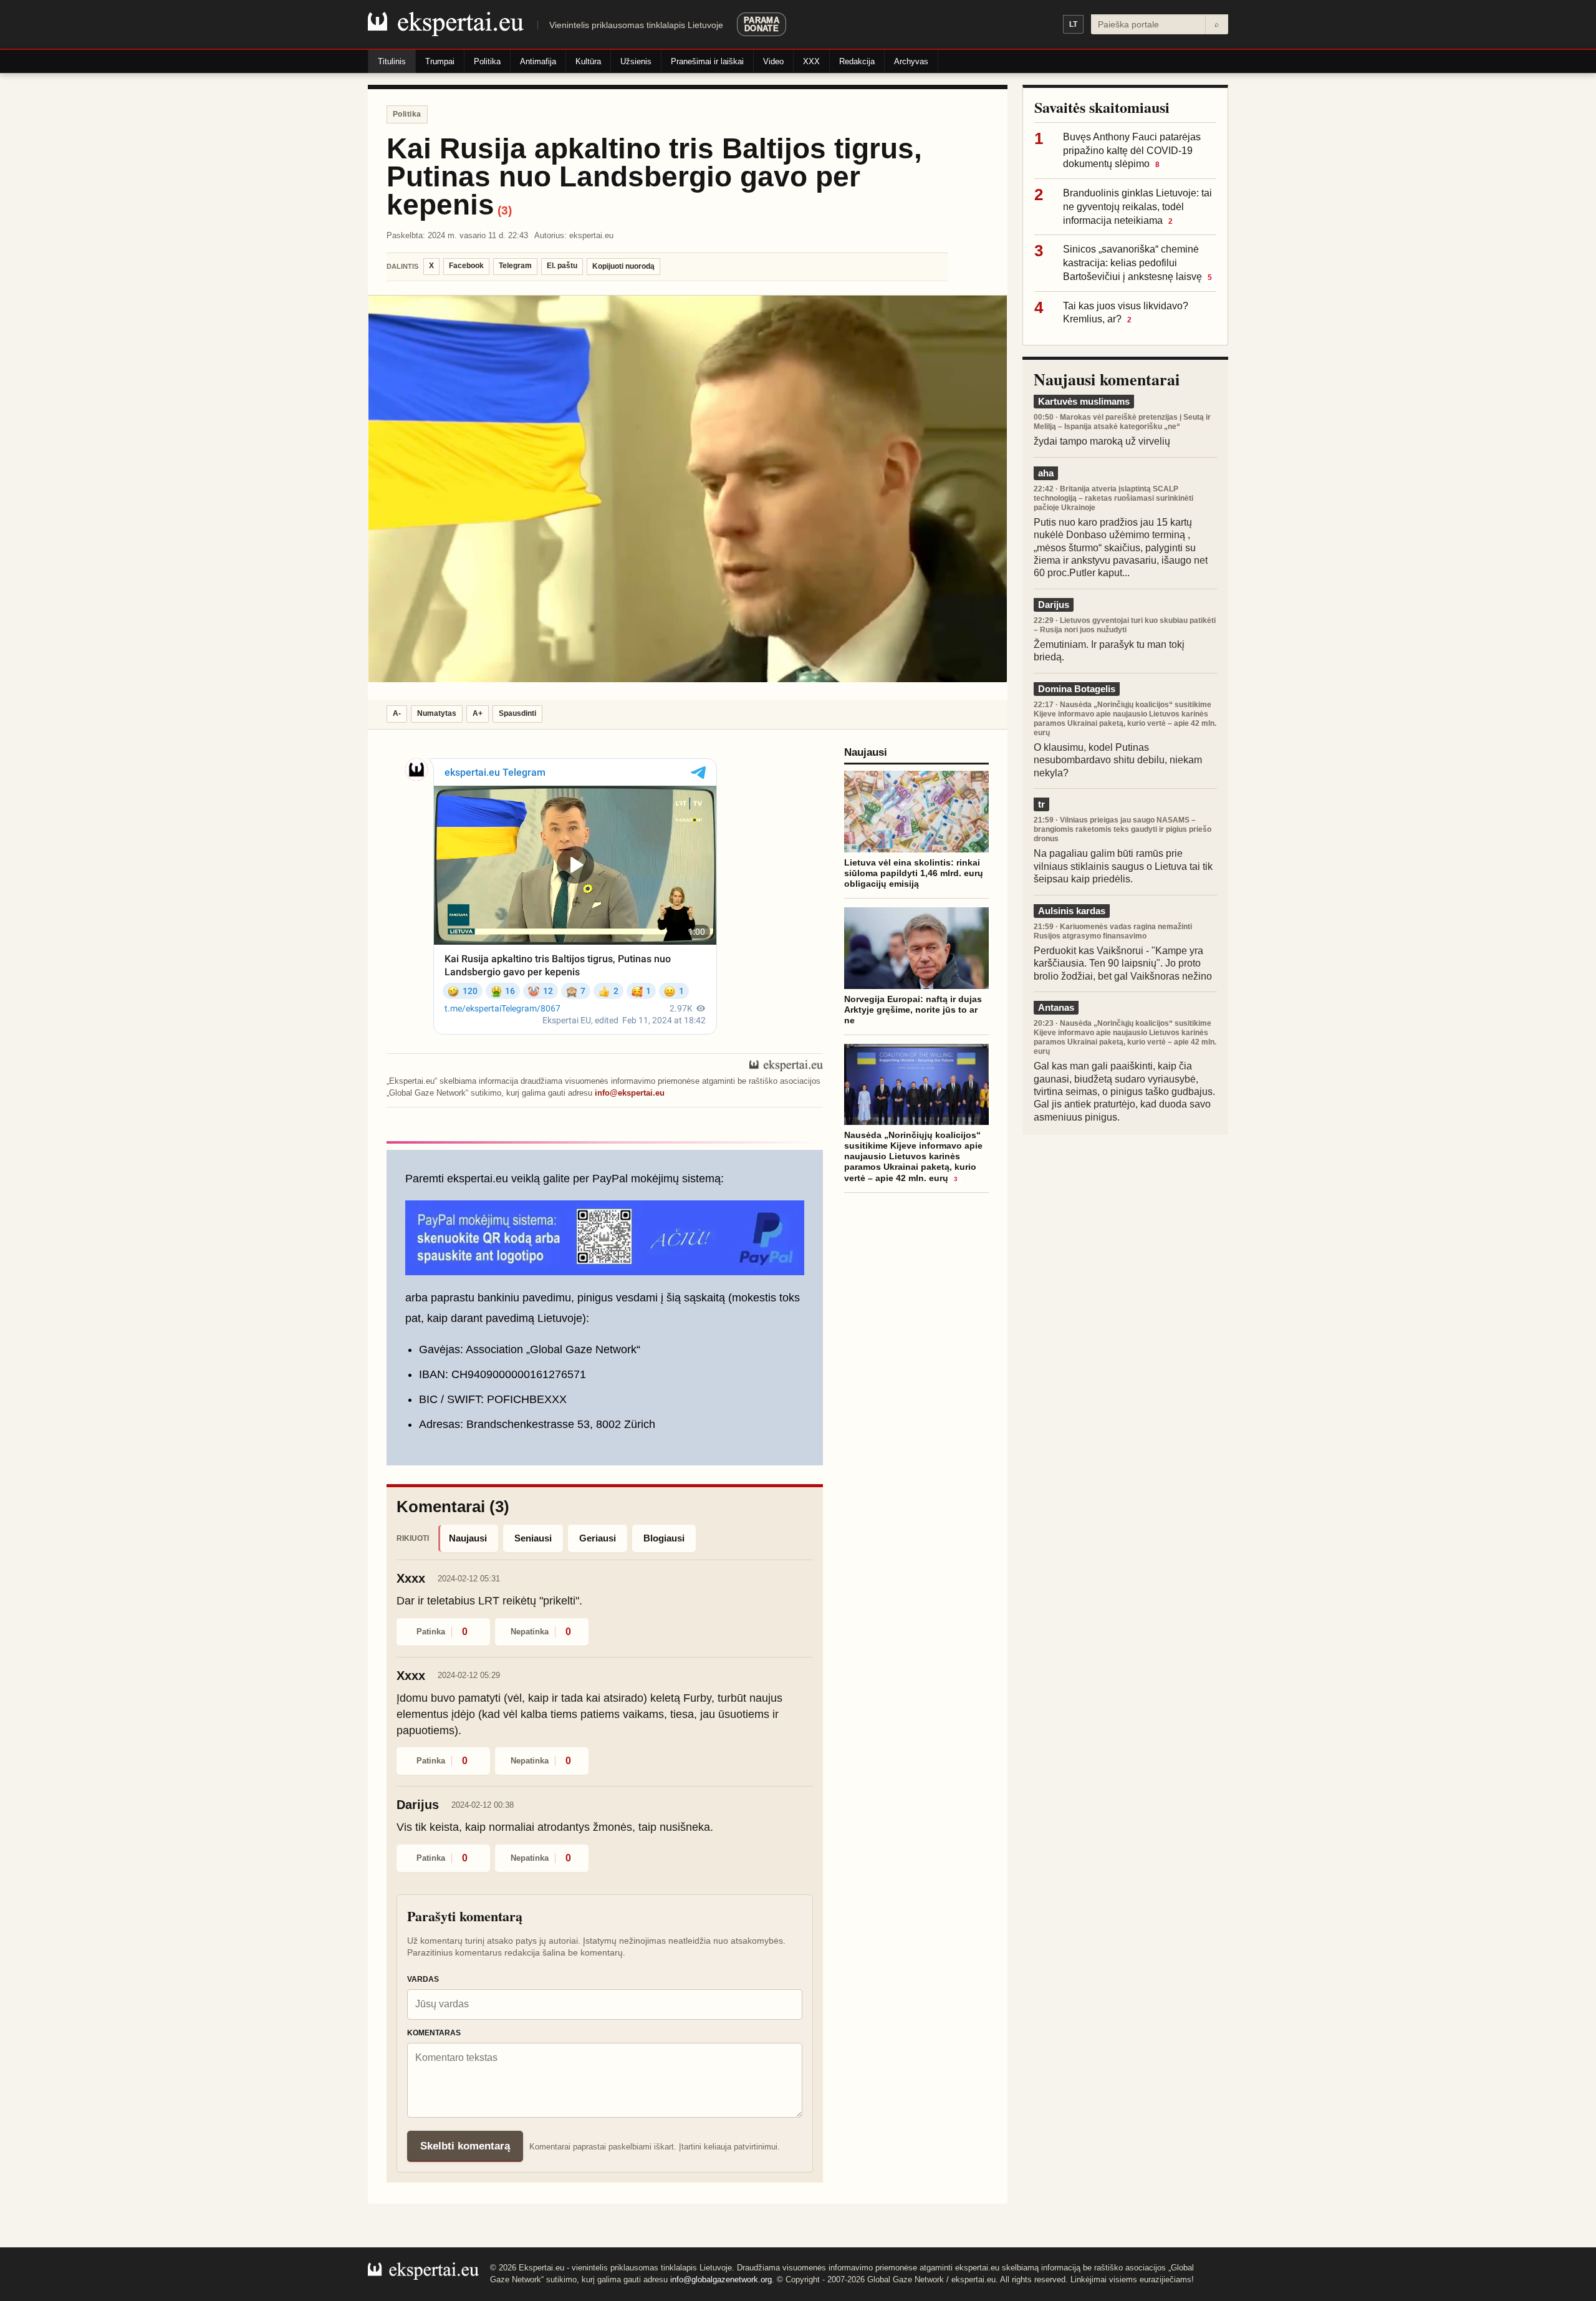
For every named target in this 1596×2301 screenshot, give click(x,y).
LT (1073, 24)
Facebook (466, 266)
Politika (487, 61)
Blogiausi (664, 1538)
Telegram (515, 266)
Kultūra (588, 61)
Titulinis (392, 61)
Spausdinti (517, 713)
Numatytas (437, 713)
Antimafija (538, 61)
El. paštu (562, 266)
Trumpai (440, 61)
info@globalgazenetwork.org (721, 2279)
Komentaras (434, 2033)
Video (773, 61)
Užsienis (636, 61)
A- (397, 713)
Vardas (423, 1979)
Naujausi (468, 1538)
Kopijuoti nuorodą (623, 266)
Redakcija (857, 61)
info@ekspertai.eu (630, 1093)
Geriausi (598, 1538)
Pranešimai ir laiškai (707, 61)
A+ (478, 713)
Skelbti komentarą (465, 2146)
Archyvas (911, 61)
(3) (505, 210)
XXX (811, 61)
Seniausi (533, 1538)
